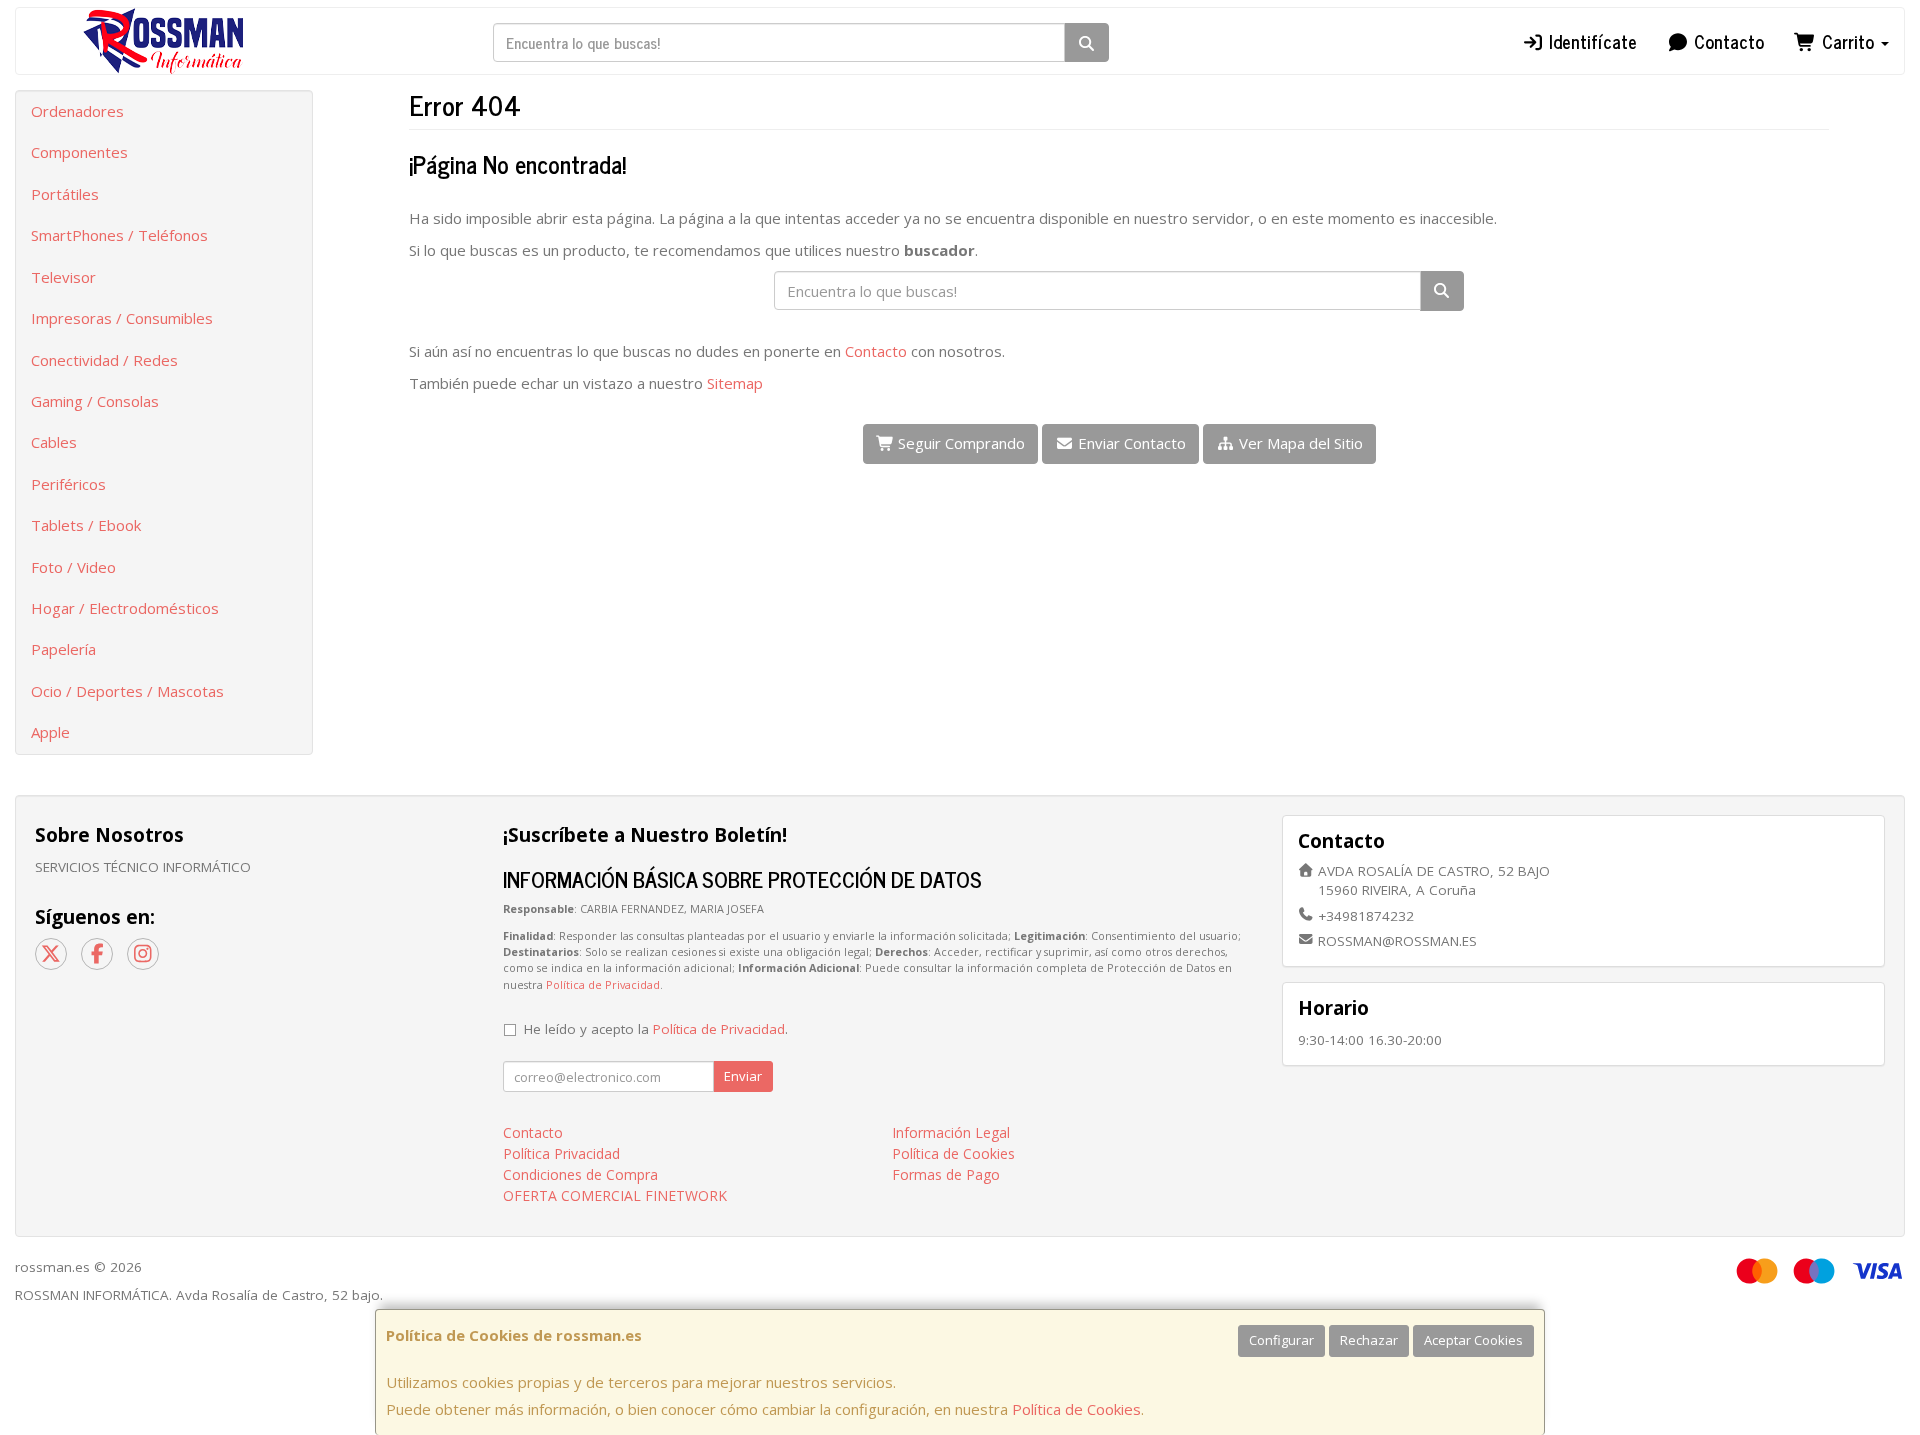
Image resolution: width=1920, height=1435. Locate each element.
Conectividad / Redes (104, 360)
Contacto (1726, 41)
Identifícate (1590, 41)
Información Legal (951, 1132)
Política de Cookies (1076, 1409)
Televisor (63, 277)
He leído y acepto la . (656, 1029)
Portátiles (65, 194)
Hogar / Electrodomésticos (125, 608)
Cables (54, 442)
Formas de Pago (946, 1174)
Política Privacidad (561, 1153)
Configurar (1281, 1340)
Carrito (1848, 41)
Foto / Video (73, 567)
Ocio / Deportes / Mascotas (127, 691)
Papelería (63, 649)
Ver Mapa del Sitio (1299, 443)
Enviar (743, 1076)
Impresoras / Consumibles (122, 318)
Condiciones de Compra (580, 1174)
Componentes (79, 152)
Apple (50, 732)
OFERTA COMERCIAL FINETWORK (615, 1195)
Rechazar (1369, 1340)
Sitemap (735, 383)
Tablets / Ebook (86, 525)
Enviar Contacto (1130, 443)
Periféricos (68, 484)
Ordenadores (77, 111)
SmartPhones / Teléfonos (119, 235)
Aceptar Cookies (1473, 1340)
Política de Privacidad (603, 984)
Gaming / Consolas (95, 401)
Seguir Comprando (959, 443)
